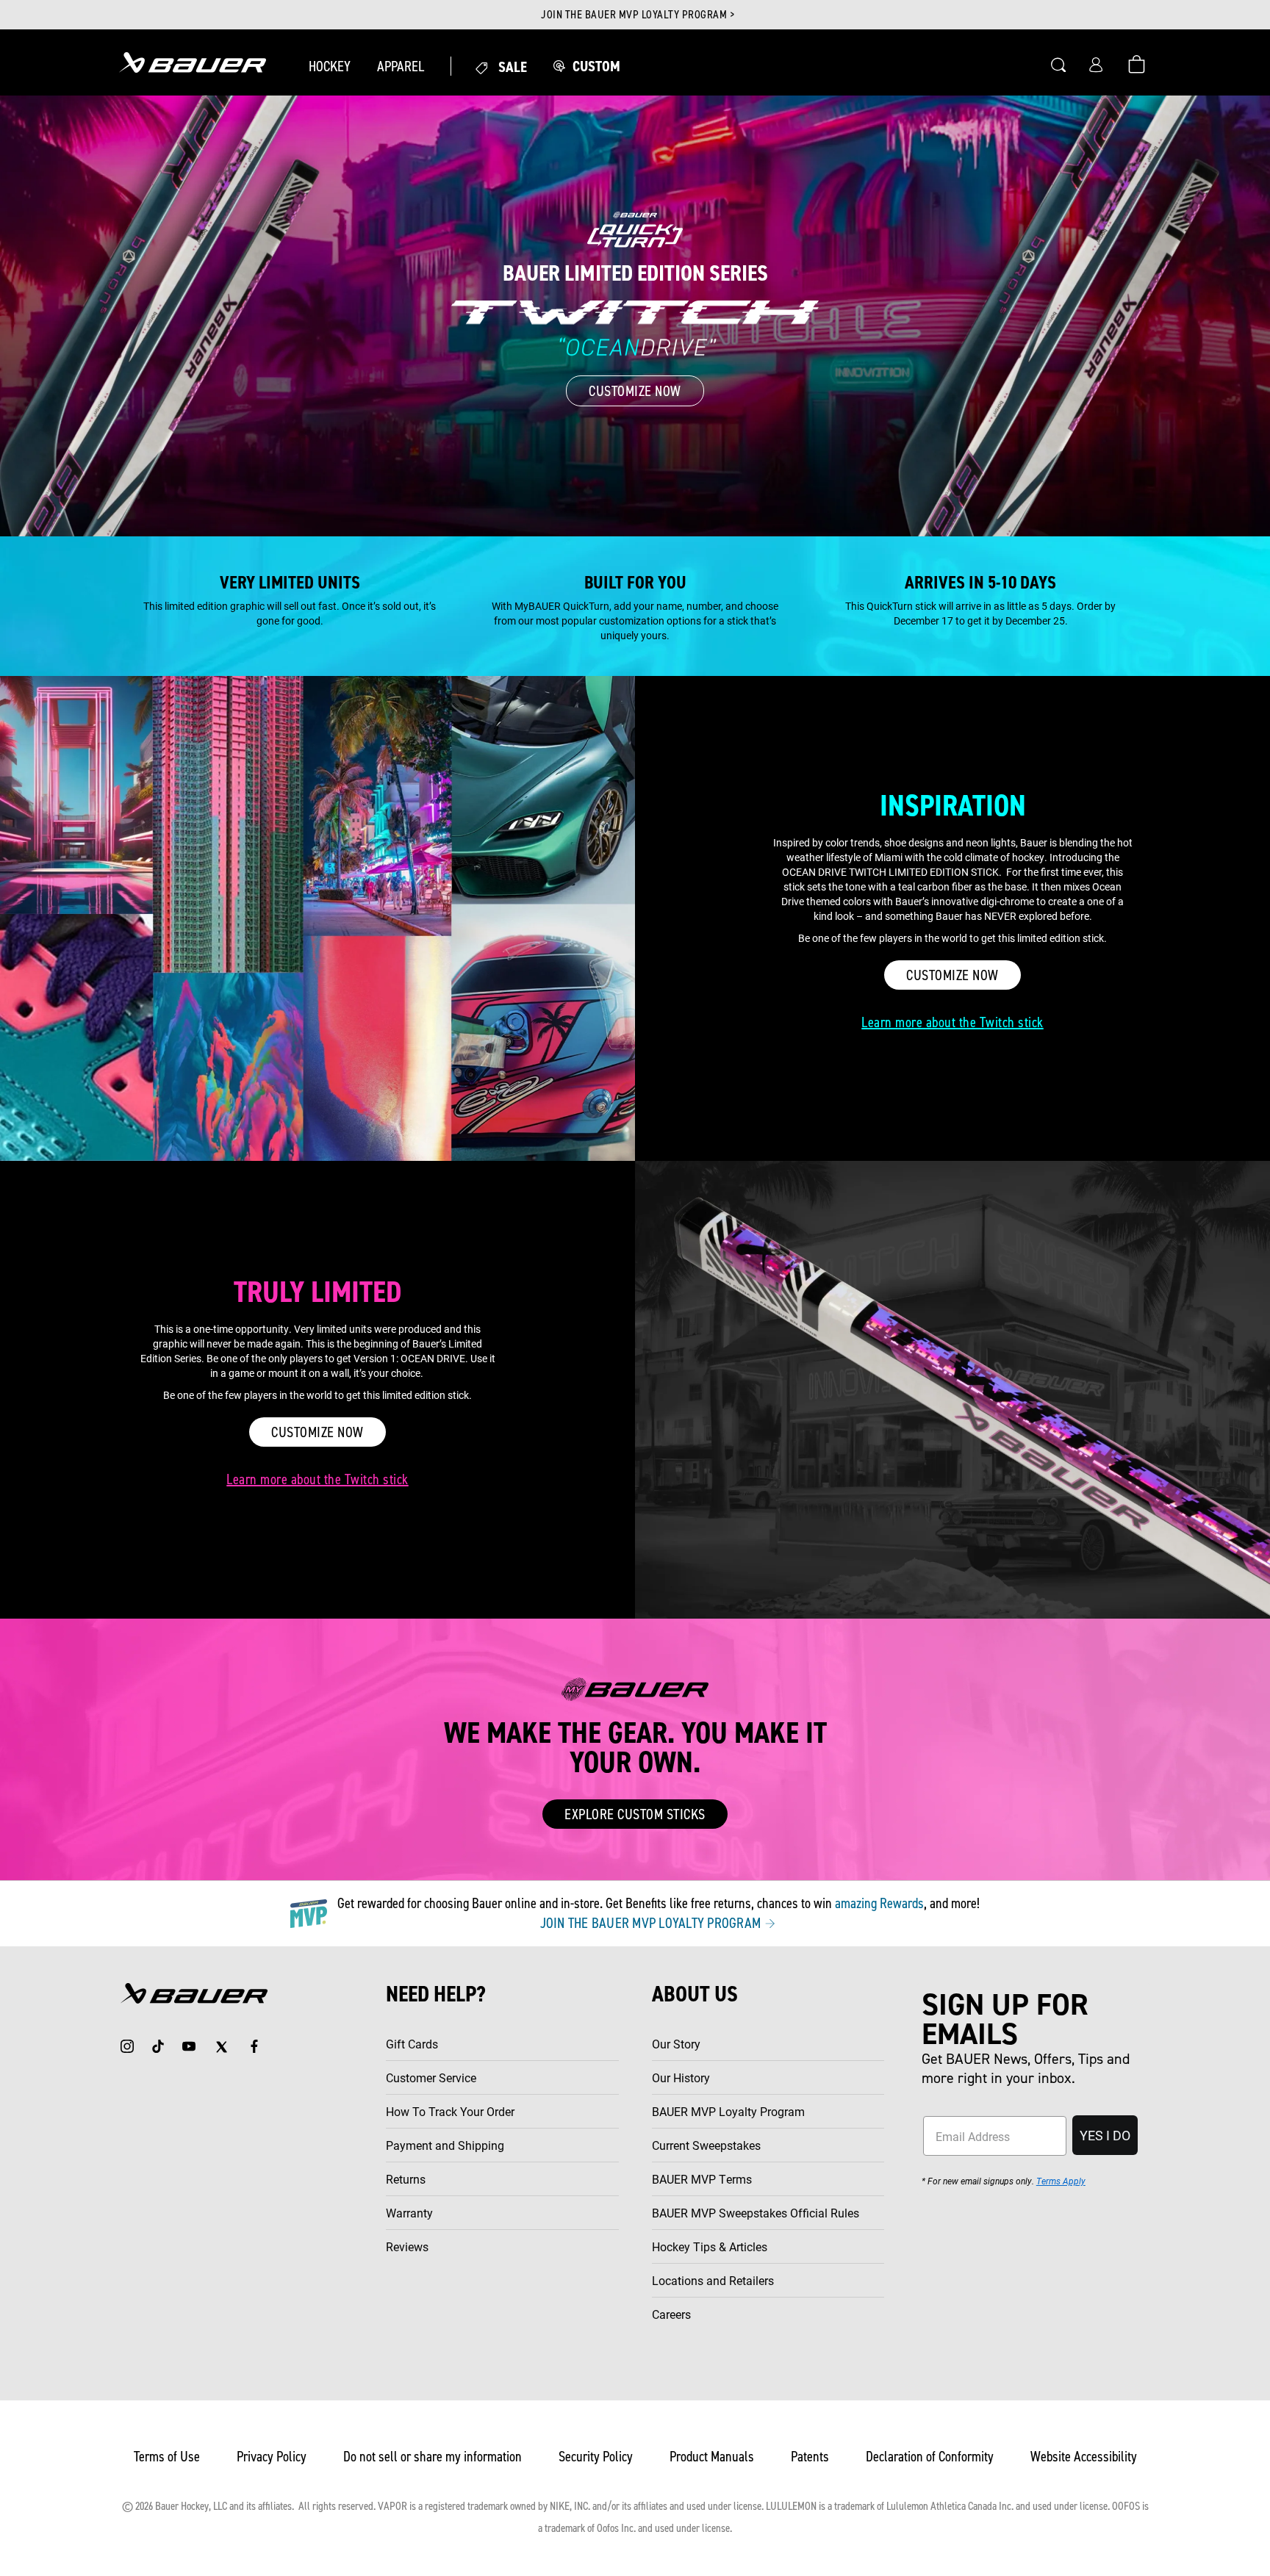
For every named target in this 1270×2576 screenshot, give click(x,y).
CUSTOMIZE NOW (635, 391)
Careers (671, 2314)
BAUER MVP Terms (702, 2179)
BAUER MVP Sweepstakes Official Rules (756, 2213)
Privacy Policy (272, 2456)
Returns (406, 2179)
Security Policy (596, 2456)
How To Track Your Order (450, 2111)
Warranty (409, 2213)
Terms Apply (1061, 2181)
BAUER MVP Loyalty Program (728, 2111)
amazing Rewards (879, 1903)
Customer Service (431, 2077)
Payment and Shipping (445, 2145)
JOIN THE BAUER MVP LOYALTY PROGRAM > (638, 15)
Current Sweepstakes (706, 2145)
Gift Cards (412, 2044)
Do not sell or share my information (433, 2456)
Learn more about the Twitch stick (952, 1022)
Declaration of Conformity (930, 2456)
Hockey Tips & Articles (710, 2246)
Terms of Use (167, 2456)
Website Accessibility (1084, 2456)
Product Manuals (712, 2456)
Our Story (676, 2044)
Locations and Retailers (713, 2280)
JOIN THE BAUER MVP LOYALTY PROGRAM (652, 1923)
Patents (810, 2456)
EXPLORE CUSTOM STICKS (635, 1814)
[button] (330, 66)
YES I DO (1105, 2135)
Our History (681, 2077)
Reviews (407, 2246)
